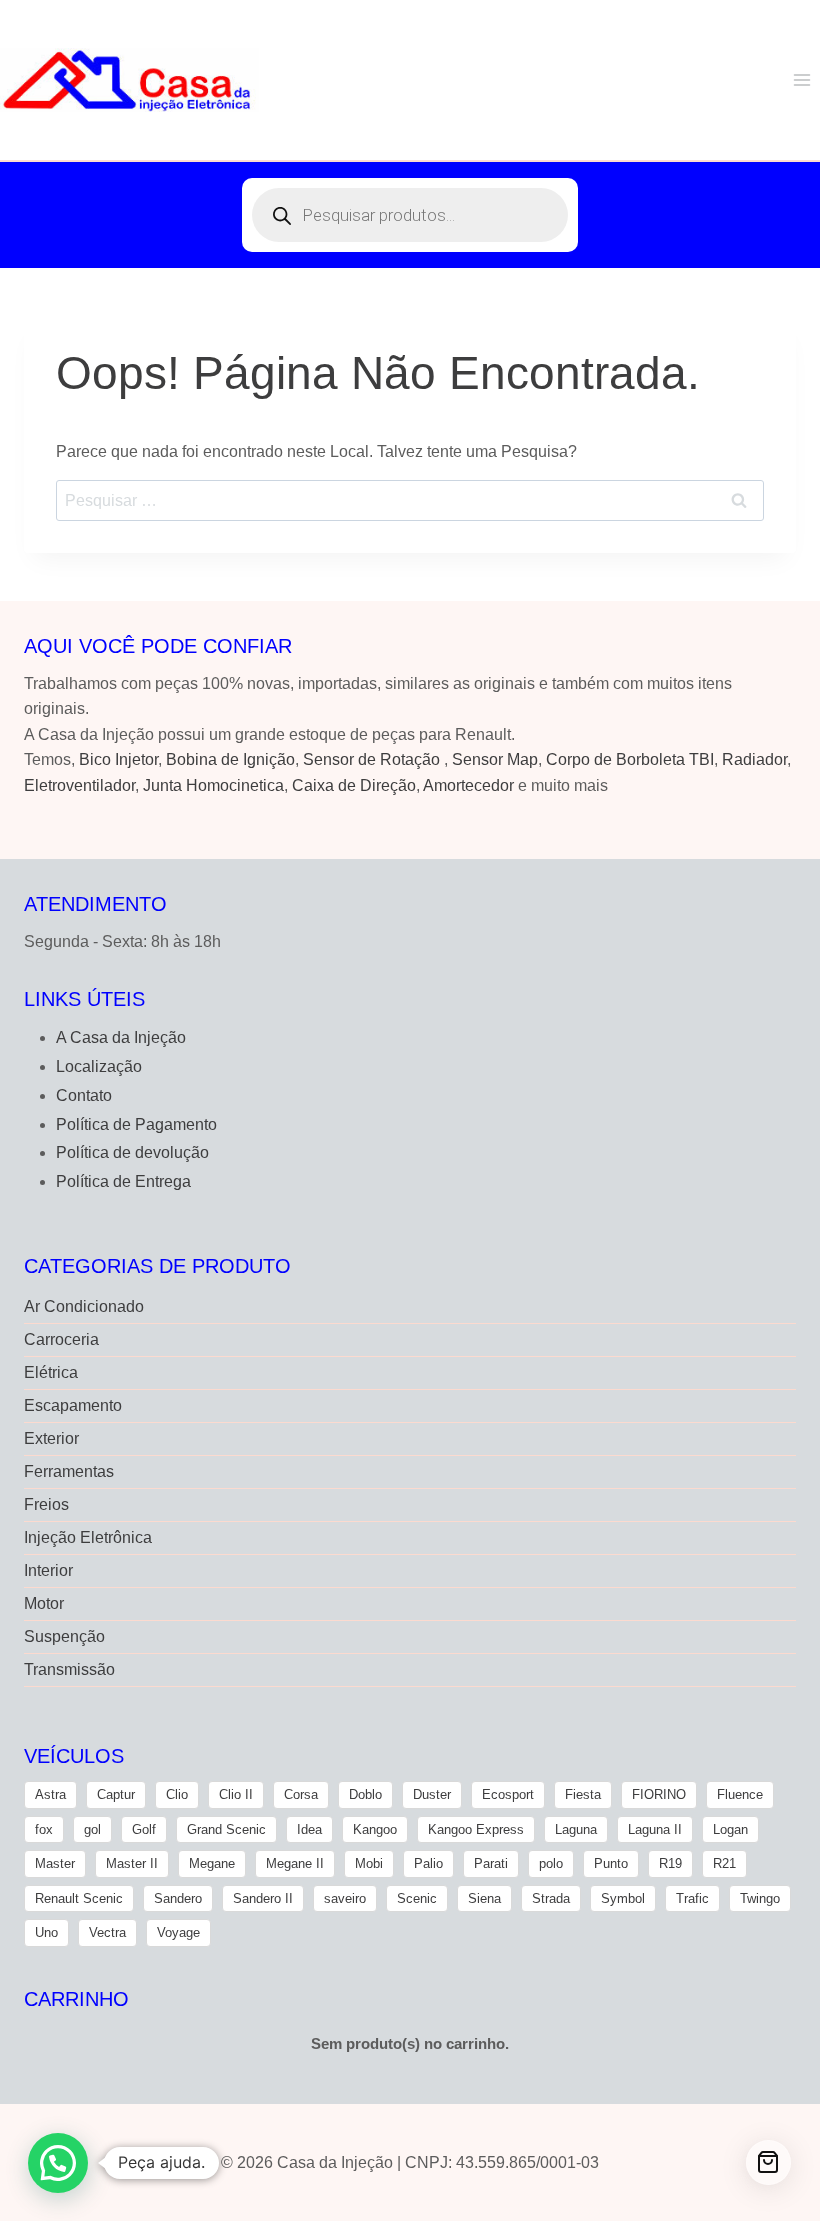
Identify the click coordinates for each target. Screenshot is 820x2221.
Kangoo (375, 1829)
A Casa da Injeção (121, 1037)
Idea (309, 1829)
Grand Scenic (226, 1829)
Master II (132, 1863)
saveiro (345, 1898)
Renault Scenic (79, 1898)
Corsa (301, 1794)
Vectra (107, 1932)
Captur (116, 1794)
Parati (491, 1863)
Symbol (623, 1898)
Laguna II (655, 1829)
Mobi (369, 1863)
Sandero (178, 1898)
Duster (432, 1794)
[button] (58, 2163)
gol (92, 1829)
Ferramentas (69, 1471)
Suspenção (64, 1636)
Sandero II (263, 1898)
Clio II (236, 1794)
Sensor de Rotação (371, 759)
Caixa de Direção (354, 785)
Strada (551, 1898)
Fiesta (583, 1794)
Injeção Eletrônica (88, 1537)
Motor (44, 1603)
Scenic (417, 1898)
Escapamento (73, 1405)
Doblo (365, 1794)
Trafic (692, 1898)
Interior (48, 1570)
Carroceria (61, 1339)
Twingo (760, 1898)
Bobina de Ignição (230, 759)
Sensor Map (495, 759)
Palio (428, 1863)
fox (44, 1829)
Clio (177, 1794)
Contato (84, 1095)
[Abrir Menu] (801, 79)
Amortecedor (468, 785)
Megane (212, 1863)
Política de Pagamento (136, 1124)
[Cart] (768, 2162)
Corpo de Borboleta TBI (630, 759)
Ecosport (508, 1794)
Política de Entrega (123, 1181)
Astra (50, 1794)
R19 (670, 1863)
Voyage (178, 1932)
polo (551, 1863)
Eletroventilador (79, 785)
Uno (46, 1932)
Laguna (576, 1829)
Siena (484, 1898)
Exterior (51, 1438)
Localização (99, 1066)
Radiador (754, 759)
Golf (144, 1829)
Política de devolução (132, 1152)
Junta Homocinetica (213, 785)
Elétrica (51, 1372)
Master (55, 1863)
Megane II (295, 1863)
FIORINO (659, 1794)
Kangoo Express (476, 1829)
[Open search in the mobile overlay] (410, 215)
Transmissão (69, 1669)
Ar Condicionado (84, 1306)
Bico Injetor (118, 759)
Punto (611, 1863)
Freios (46, 1504)
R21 (724, 1863)
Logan (730, 1829)
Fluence (740, 1794)
